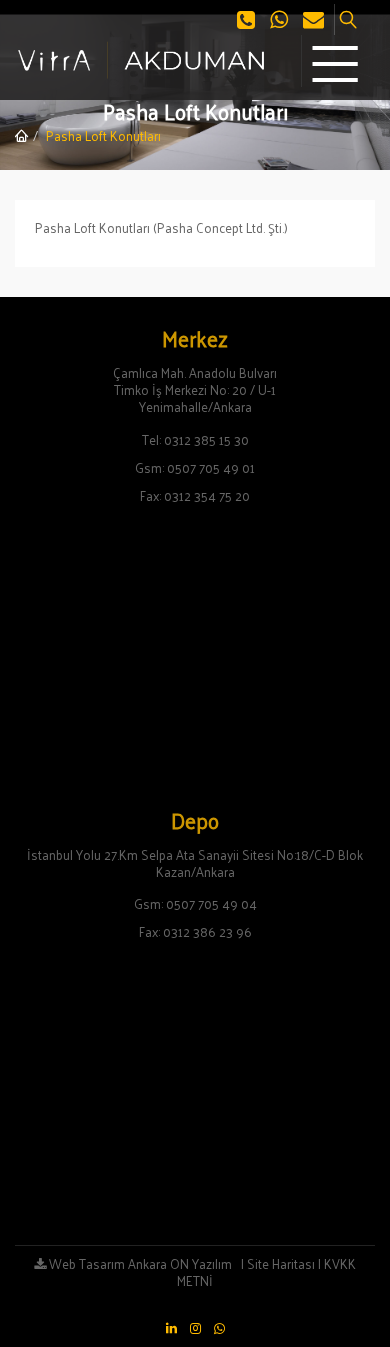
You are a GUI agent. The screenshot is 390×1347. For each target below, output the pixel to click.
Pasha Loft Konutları (103, 135)
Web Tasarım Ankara (106, 1263)
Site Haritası (281, 1263)
